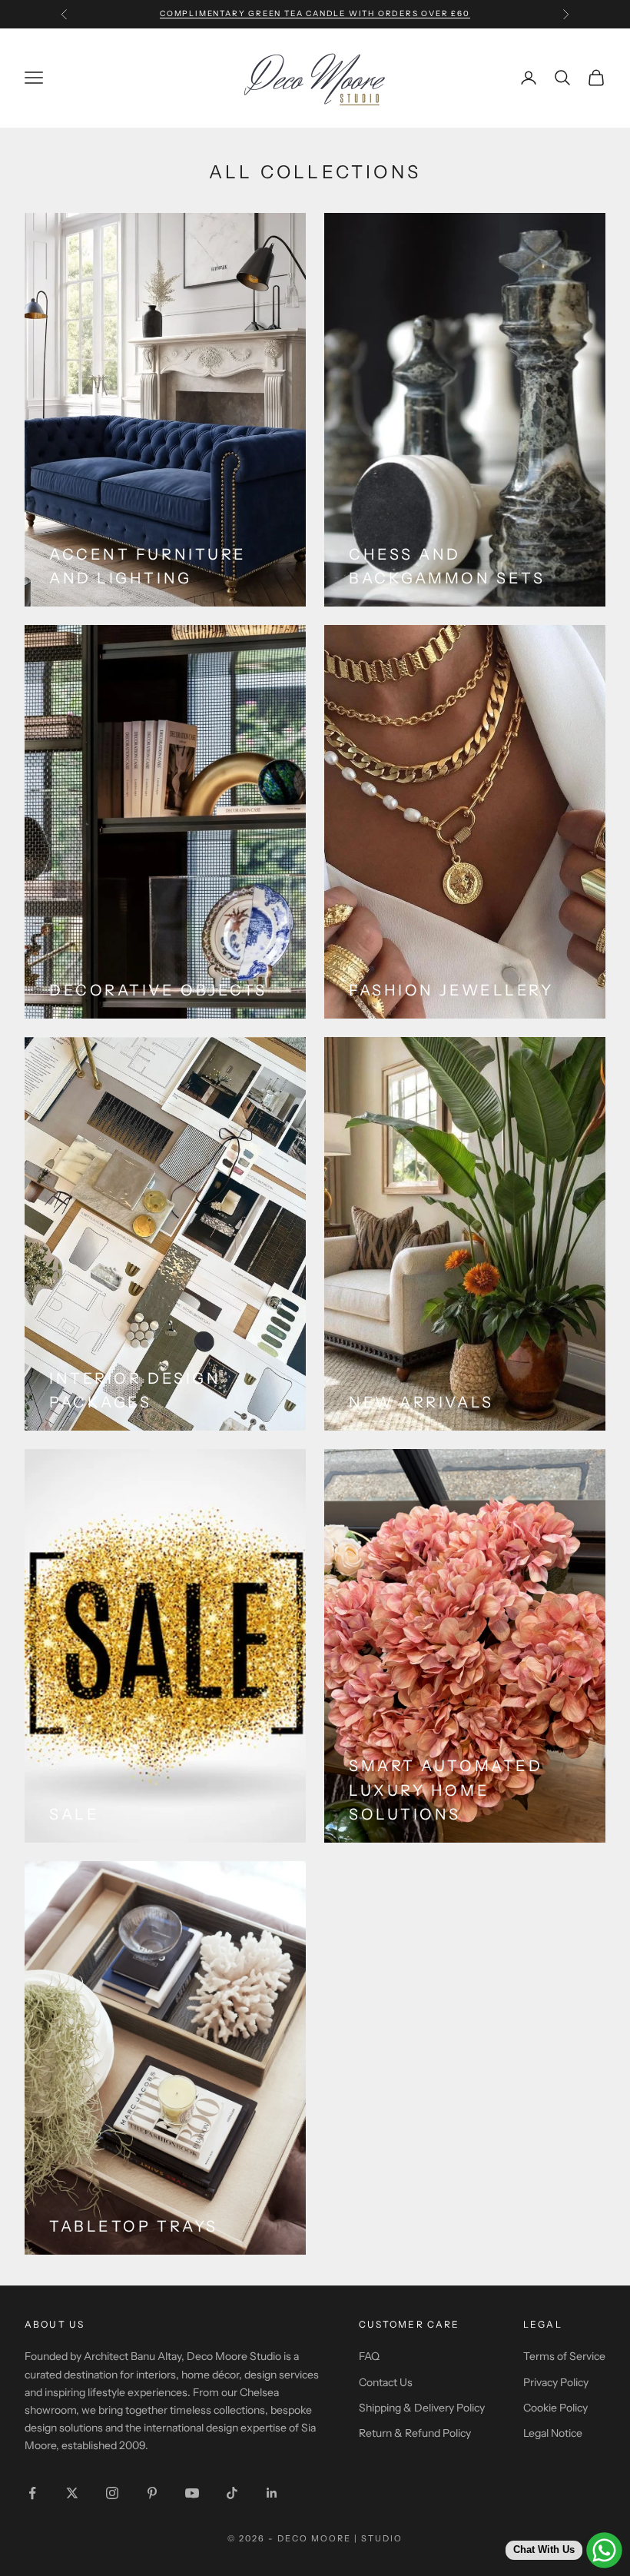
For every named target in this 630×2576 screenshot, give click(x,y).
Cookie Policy (555, 2408)
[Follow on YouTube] (192, 2493)
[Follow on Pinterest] (152, 2493)
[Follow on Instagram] (112, 2493)
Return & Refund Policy (415, 2433)
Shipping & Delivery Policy (422, 2408)
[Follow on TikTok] (232, 2493)
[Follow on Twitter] (72, 2493)
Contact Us (386, 2382)
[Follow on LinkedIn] (272, 2493)
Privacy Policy (556, 2382)
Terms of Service (564, 2356)
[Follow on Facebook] (32, 2493)
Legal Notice (553, 2433)
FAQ (369, 2356)
